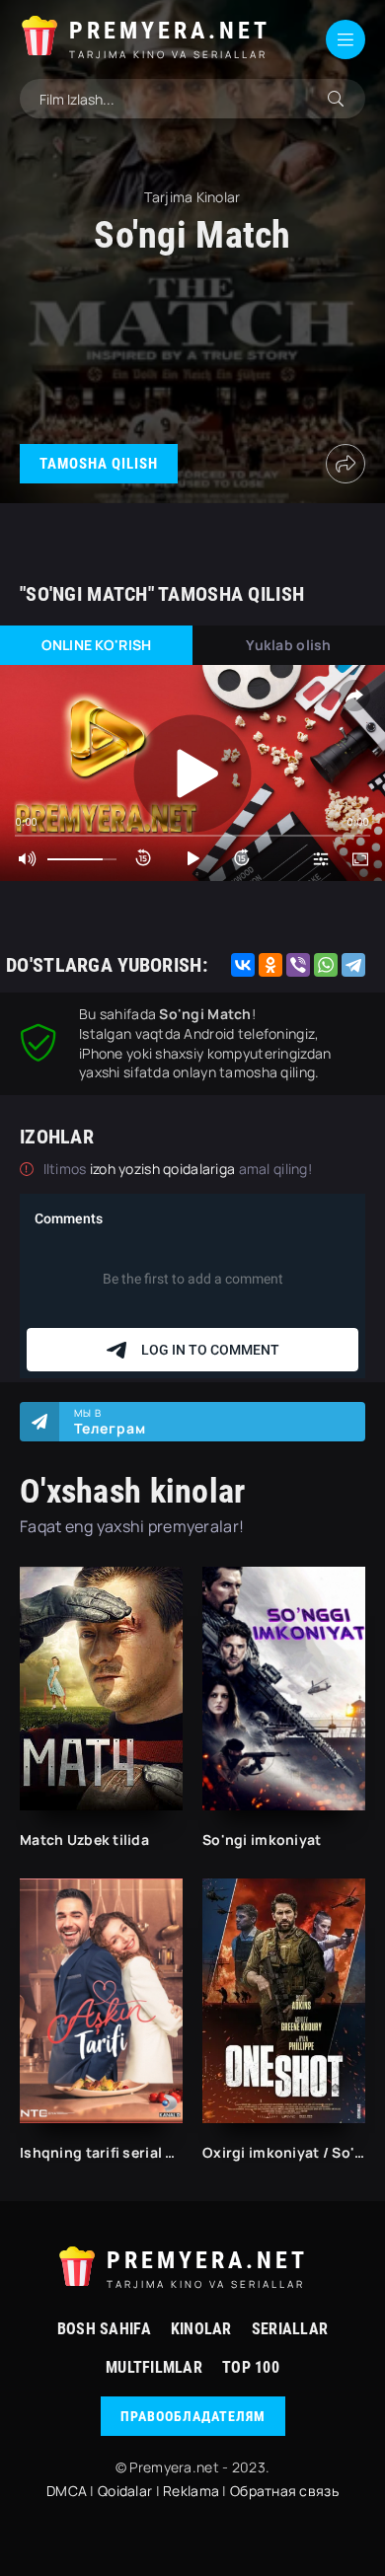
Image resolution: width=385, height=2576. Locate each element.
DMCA (67, 2491)
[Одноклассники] (270, 965)
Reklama (191, 2491)
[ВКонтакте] (243, 965)
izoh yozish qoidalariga (164, 1169)
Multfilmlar (154, 2367)
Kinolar (201, 2329)
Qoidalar (125, 2491)
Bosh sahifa (104, 2329)
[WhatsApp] (326, 965)
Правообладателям (193, 2416)
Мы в (110, 1422)
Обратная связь (284, 2491)
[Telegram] (353, 965)
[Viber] (298, 965)
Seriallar (290, 2329)
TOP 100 (251, 2367)
